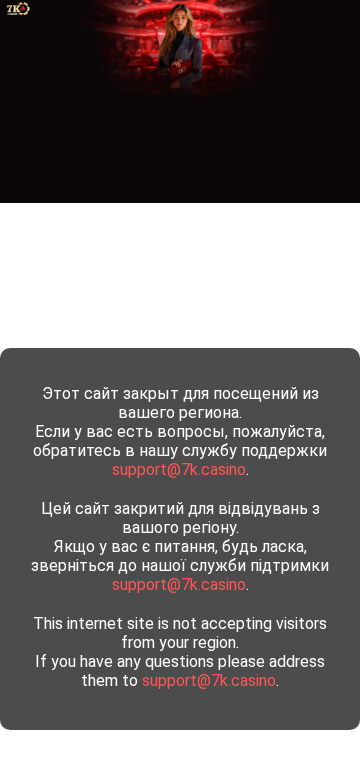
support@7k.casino (179, 469)
